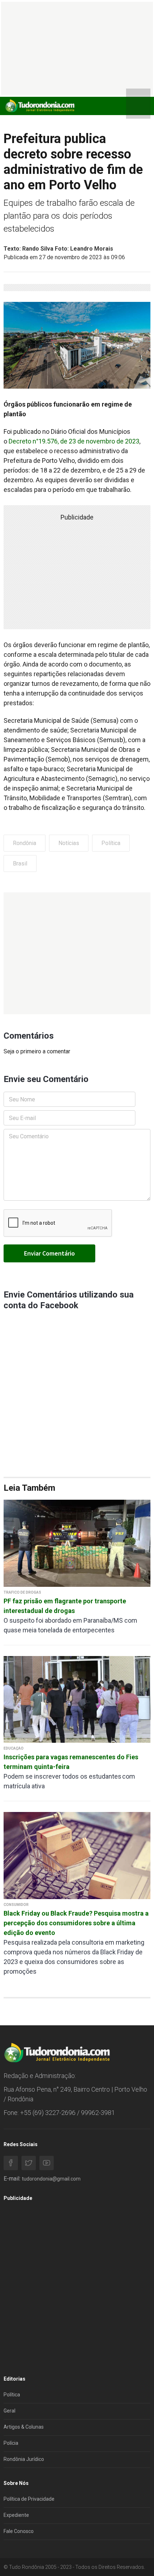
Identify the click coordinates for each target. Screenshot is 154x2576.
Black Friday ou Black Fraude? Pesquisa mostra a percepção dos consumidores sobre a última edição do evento (76, 1923)
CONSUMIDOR (16, 1905)
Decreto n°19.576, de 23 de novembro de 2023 (74, 441)
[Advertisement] (77, 953)
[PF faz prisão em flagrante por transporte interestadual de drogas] (77, 1543)
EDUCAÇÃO (14, 1748)
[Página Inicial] (39, 106)
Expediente (16, 2515)
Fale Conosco (19, 2531)
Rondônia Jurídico (24, 2459)
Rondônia (25, 843)
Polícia (11, 2443)
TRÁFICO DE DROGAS (22, 1592)
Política (111, 843)
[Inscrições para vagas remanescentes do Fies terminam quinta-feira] (77, 1699)
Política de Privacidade (29, 2499)
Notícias (69, 843)
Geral (9, 2411)
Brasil (20, 864)
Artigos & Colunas (24, 2427)
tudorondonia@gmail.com (51, 2179)
